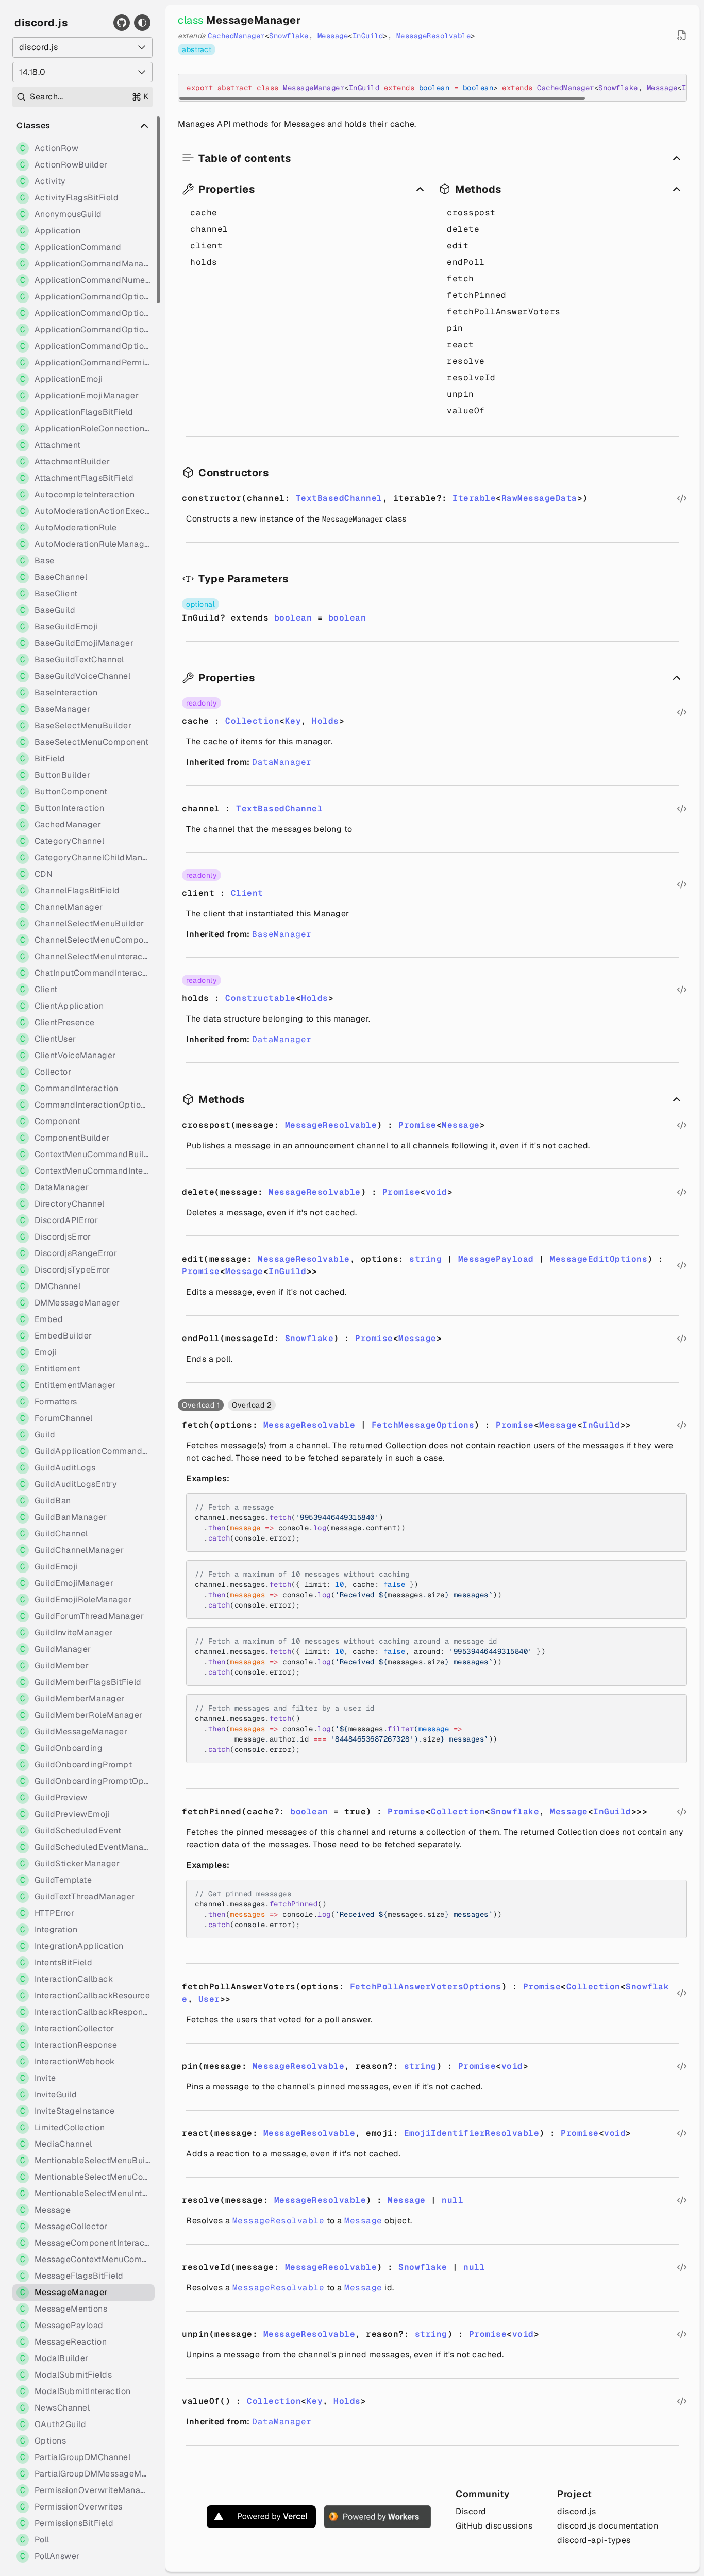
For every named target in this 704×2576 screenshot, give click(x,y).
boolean (293, 618)
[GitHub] (122, 23)
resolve (466, 361)
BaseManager (282, 934)
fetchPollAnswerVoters (504, 312)
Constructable (261, 998)
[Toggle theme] (142, 23)
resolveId (471, 378)
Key (293, 721)
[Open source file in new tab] (682, 35)
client (206, 246)
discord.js (41, 23)
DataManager (282, 762)
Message (333, 36)
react (460, 345)
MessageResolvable (434, 36)
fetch (460, 279)
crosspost (471, 213)
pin (455, 328)
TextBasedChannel (339, 498)
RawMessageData (539, 498)
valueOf (466, 411)
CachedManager (236, 36)
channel (209, 229)
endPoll (466, 262)
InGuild (368, 36)
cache (204, 213)
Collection (252, 721)
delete (463, 229)
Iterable (474, 498)
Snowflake (289, 36)
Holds (325, 721)
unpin (460, 394)
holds (204, 262)
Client (247, 893)
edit (458, 246)
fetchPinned (477, 295)
